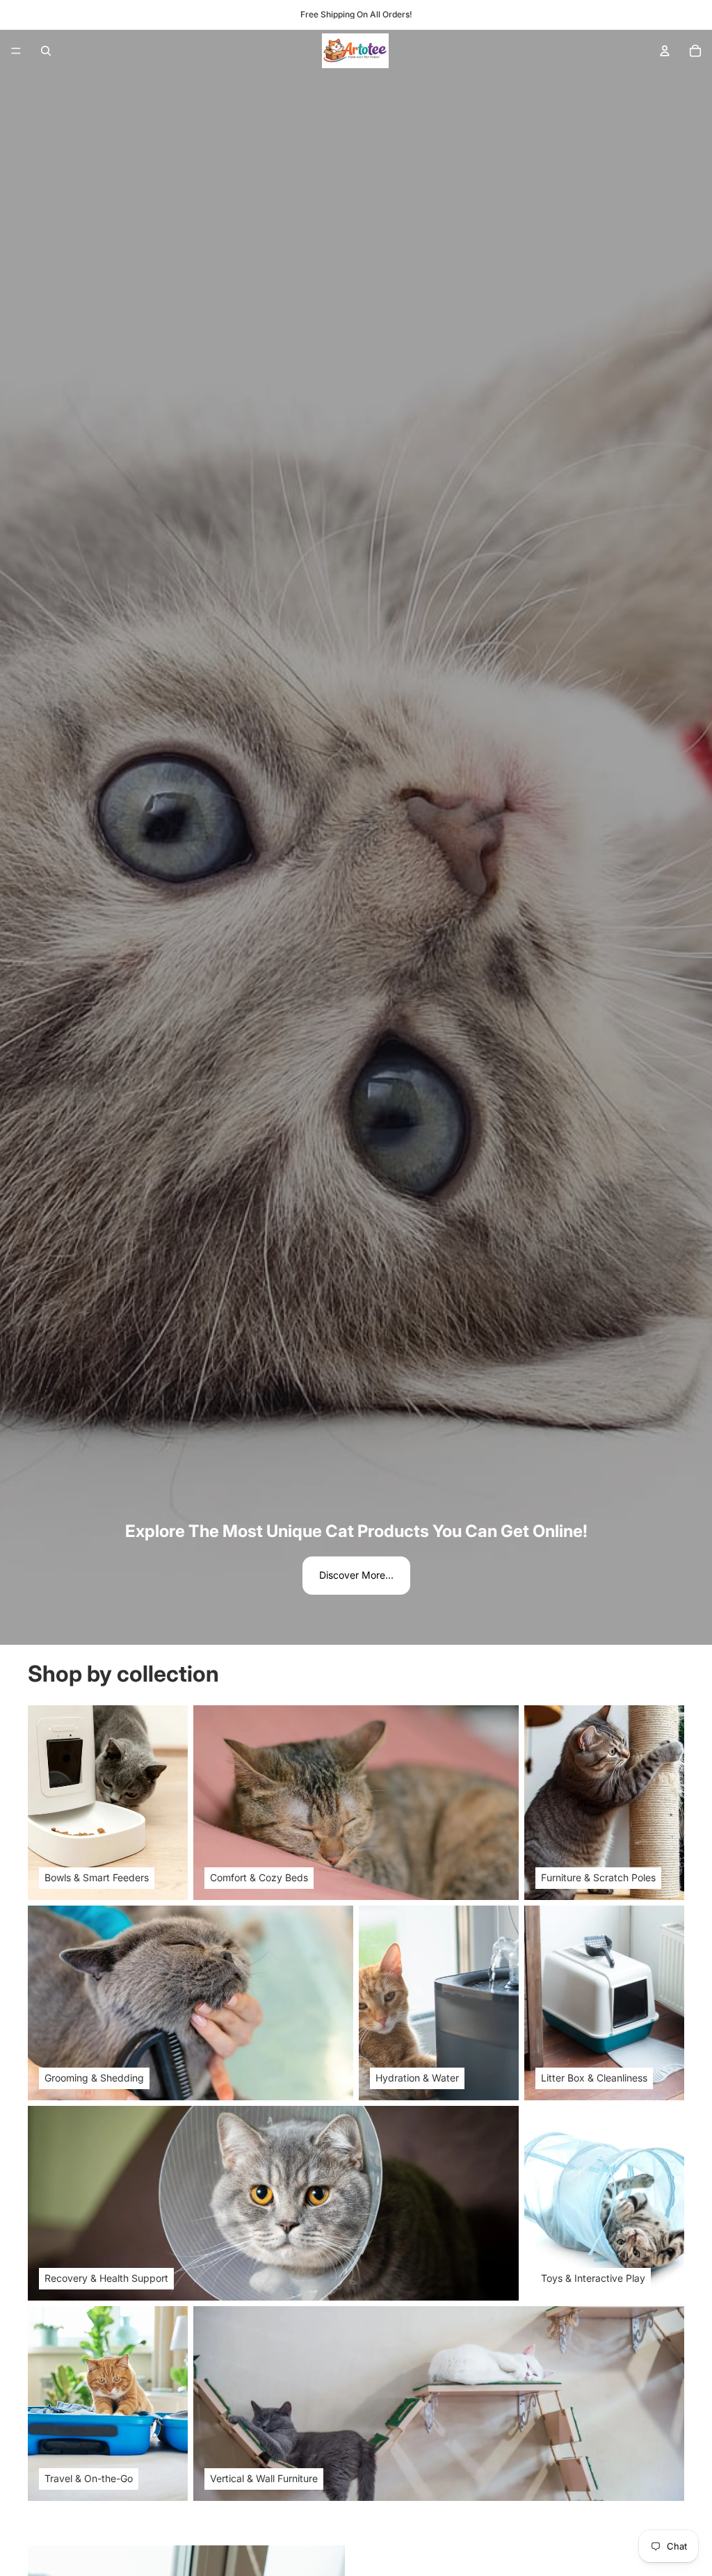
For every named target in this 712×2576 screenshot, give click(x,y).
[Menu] (16, 51)
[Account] (665, 51)
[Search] (46, 51)
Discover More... (356, 1575)
